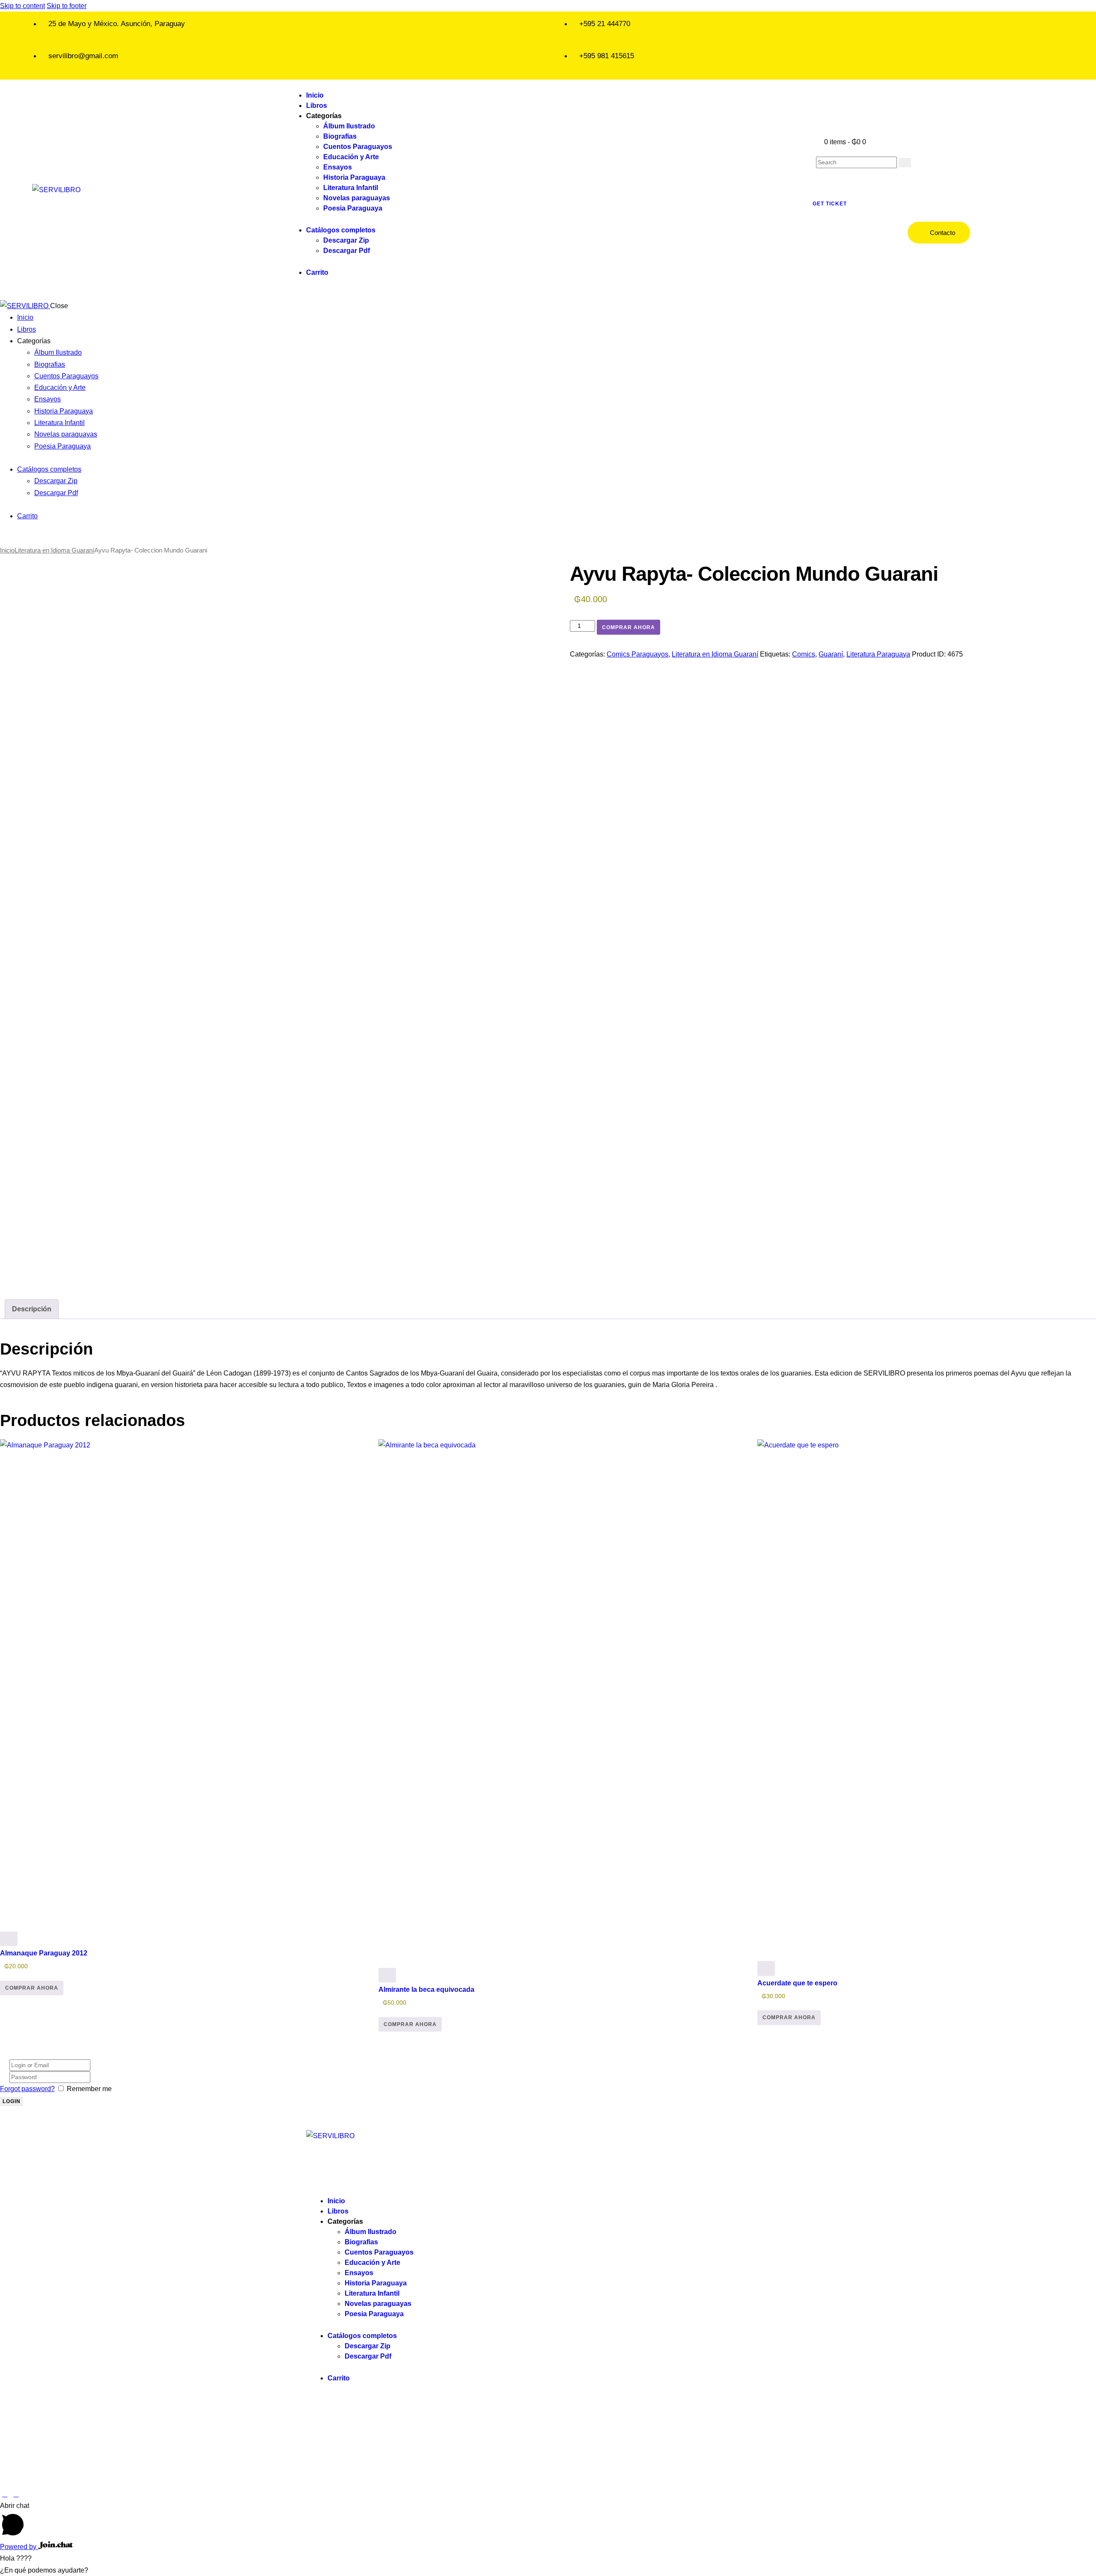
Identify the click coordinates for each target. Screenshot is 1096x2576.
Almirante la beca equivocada (426, 1989)
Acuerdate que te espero (797, 1983)
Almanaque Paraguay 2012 (44, 1953)
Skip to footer (67, 6)
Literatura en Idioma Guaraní (54, 550)
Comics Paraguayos (637, 654)
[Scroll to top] (5, 2494)
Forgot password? (27, 2089)
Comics (804, 654)
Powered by (19, 2547)
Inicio (7, 550)
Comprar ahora (628, 627)
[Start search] (905, 163)
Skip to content (22, 6)
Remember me (89, 2089)
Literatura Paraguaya (878, 654)
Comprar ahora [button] (32, 1988)
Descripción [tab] (32, 1309)
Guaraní (831, 654)
